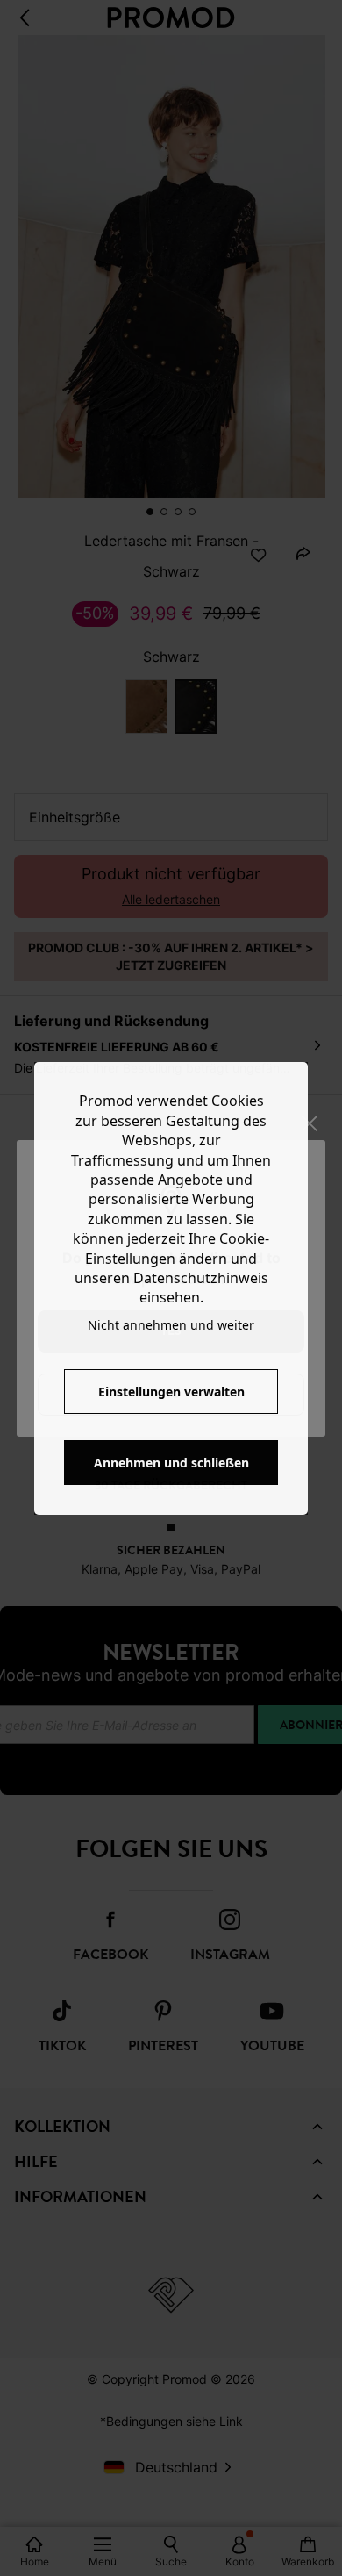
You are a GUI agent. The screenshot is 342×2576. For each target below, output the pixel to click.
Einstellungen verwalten (171, 1392)
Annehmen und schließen (171, 1463)
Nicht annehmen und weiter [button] (171, 1325)
